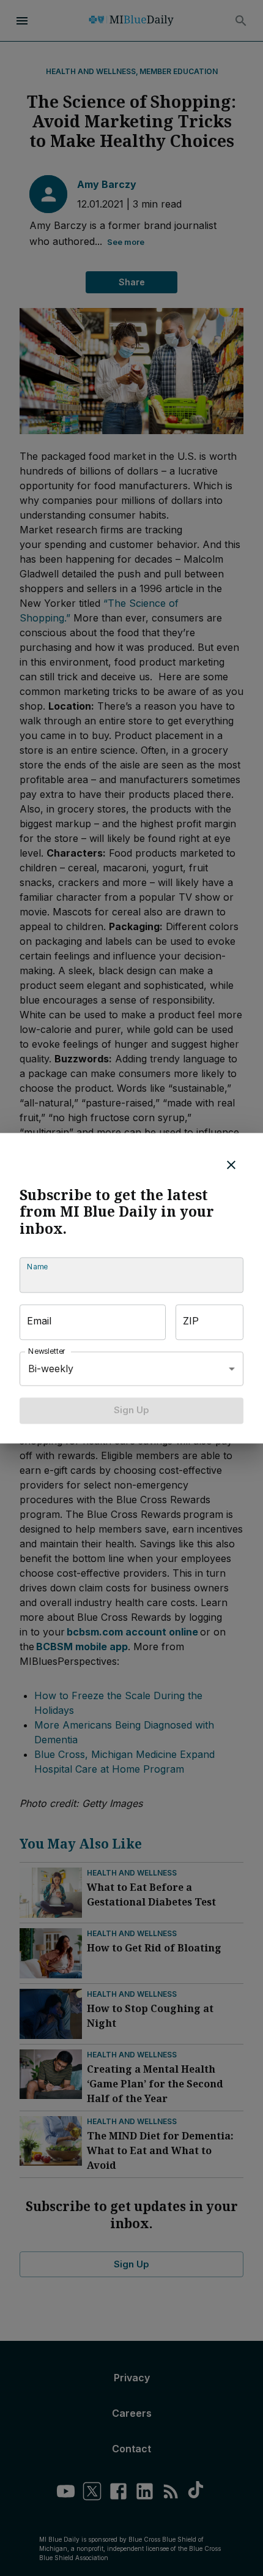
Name (37, 1267)
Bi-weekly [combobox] (51, 1369)
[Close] (231, 1165)
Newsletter (47, 1352)
